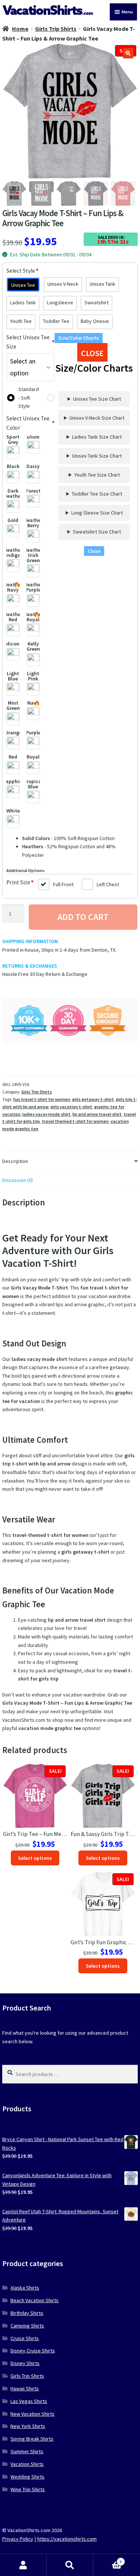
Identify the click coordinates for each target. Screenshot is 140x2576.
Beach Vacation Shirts (35, 2300)
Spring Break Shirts (32, 2439)
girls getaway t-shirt (93, 1099)
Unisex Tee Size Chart (97, 399)
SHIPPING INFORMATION (30, 941)
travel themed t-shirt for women (75, 1121)
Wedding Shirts (27, 2477)
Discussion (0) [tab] (18, 1180)
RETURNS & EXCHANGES (30, 966)
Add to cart (83, 917)
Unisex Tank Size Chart (97, 456)
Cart (108, 2559)
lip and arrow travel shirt (97, 1114)
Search (70, 2565)
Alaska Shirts (25, 2288)
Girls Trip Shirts (56, 29)
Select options (35, 1858)
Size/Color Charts (79, 338)
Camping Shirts (27, 2326)
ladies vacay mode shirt (46, 1114)
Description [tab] (15, 1161)
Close (94, 551)
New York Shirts (28, 2426)
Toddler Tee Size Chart (97, 494)
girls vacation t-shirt (71, 1107)
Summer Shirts (27, 2451)
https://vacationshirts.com (67, 2539)
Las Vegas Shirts (29, 2401)
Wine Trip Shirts (28, 2489)
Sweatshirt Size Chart (97, 532)
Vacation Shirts (27, 2464)
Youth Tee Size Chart (97, 475)
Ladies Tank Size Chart (97, 437)
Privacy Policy (18, 2539)
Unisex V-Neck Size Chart (97, 418)
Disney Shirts (25, 2363)
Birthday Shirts (27, 2313)
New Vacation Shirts (32, 2414)
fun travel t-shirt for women (42, 1099)
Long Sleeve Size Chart (97, 513)
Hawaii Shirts (25, 2388)
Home (20, 29)
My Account (23, 2565)
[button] (128, 53)
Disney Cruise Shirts (33, 2351)
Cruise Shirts (25, 2338)
